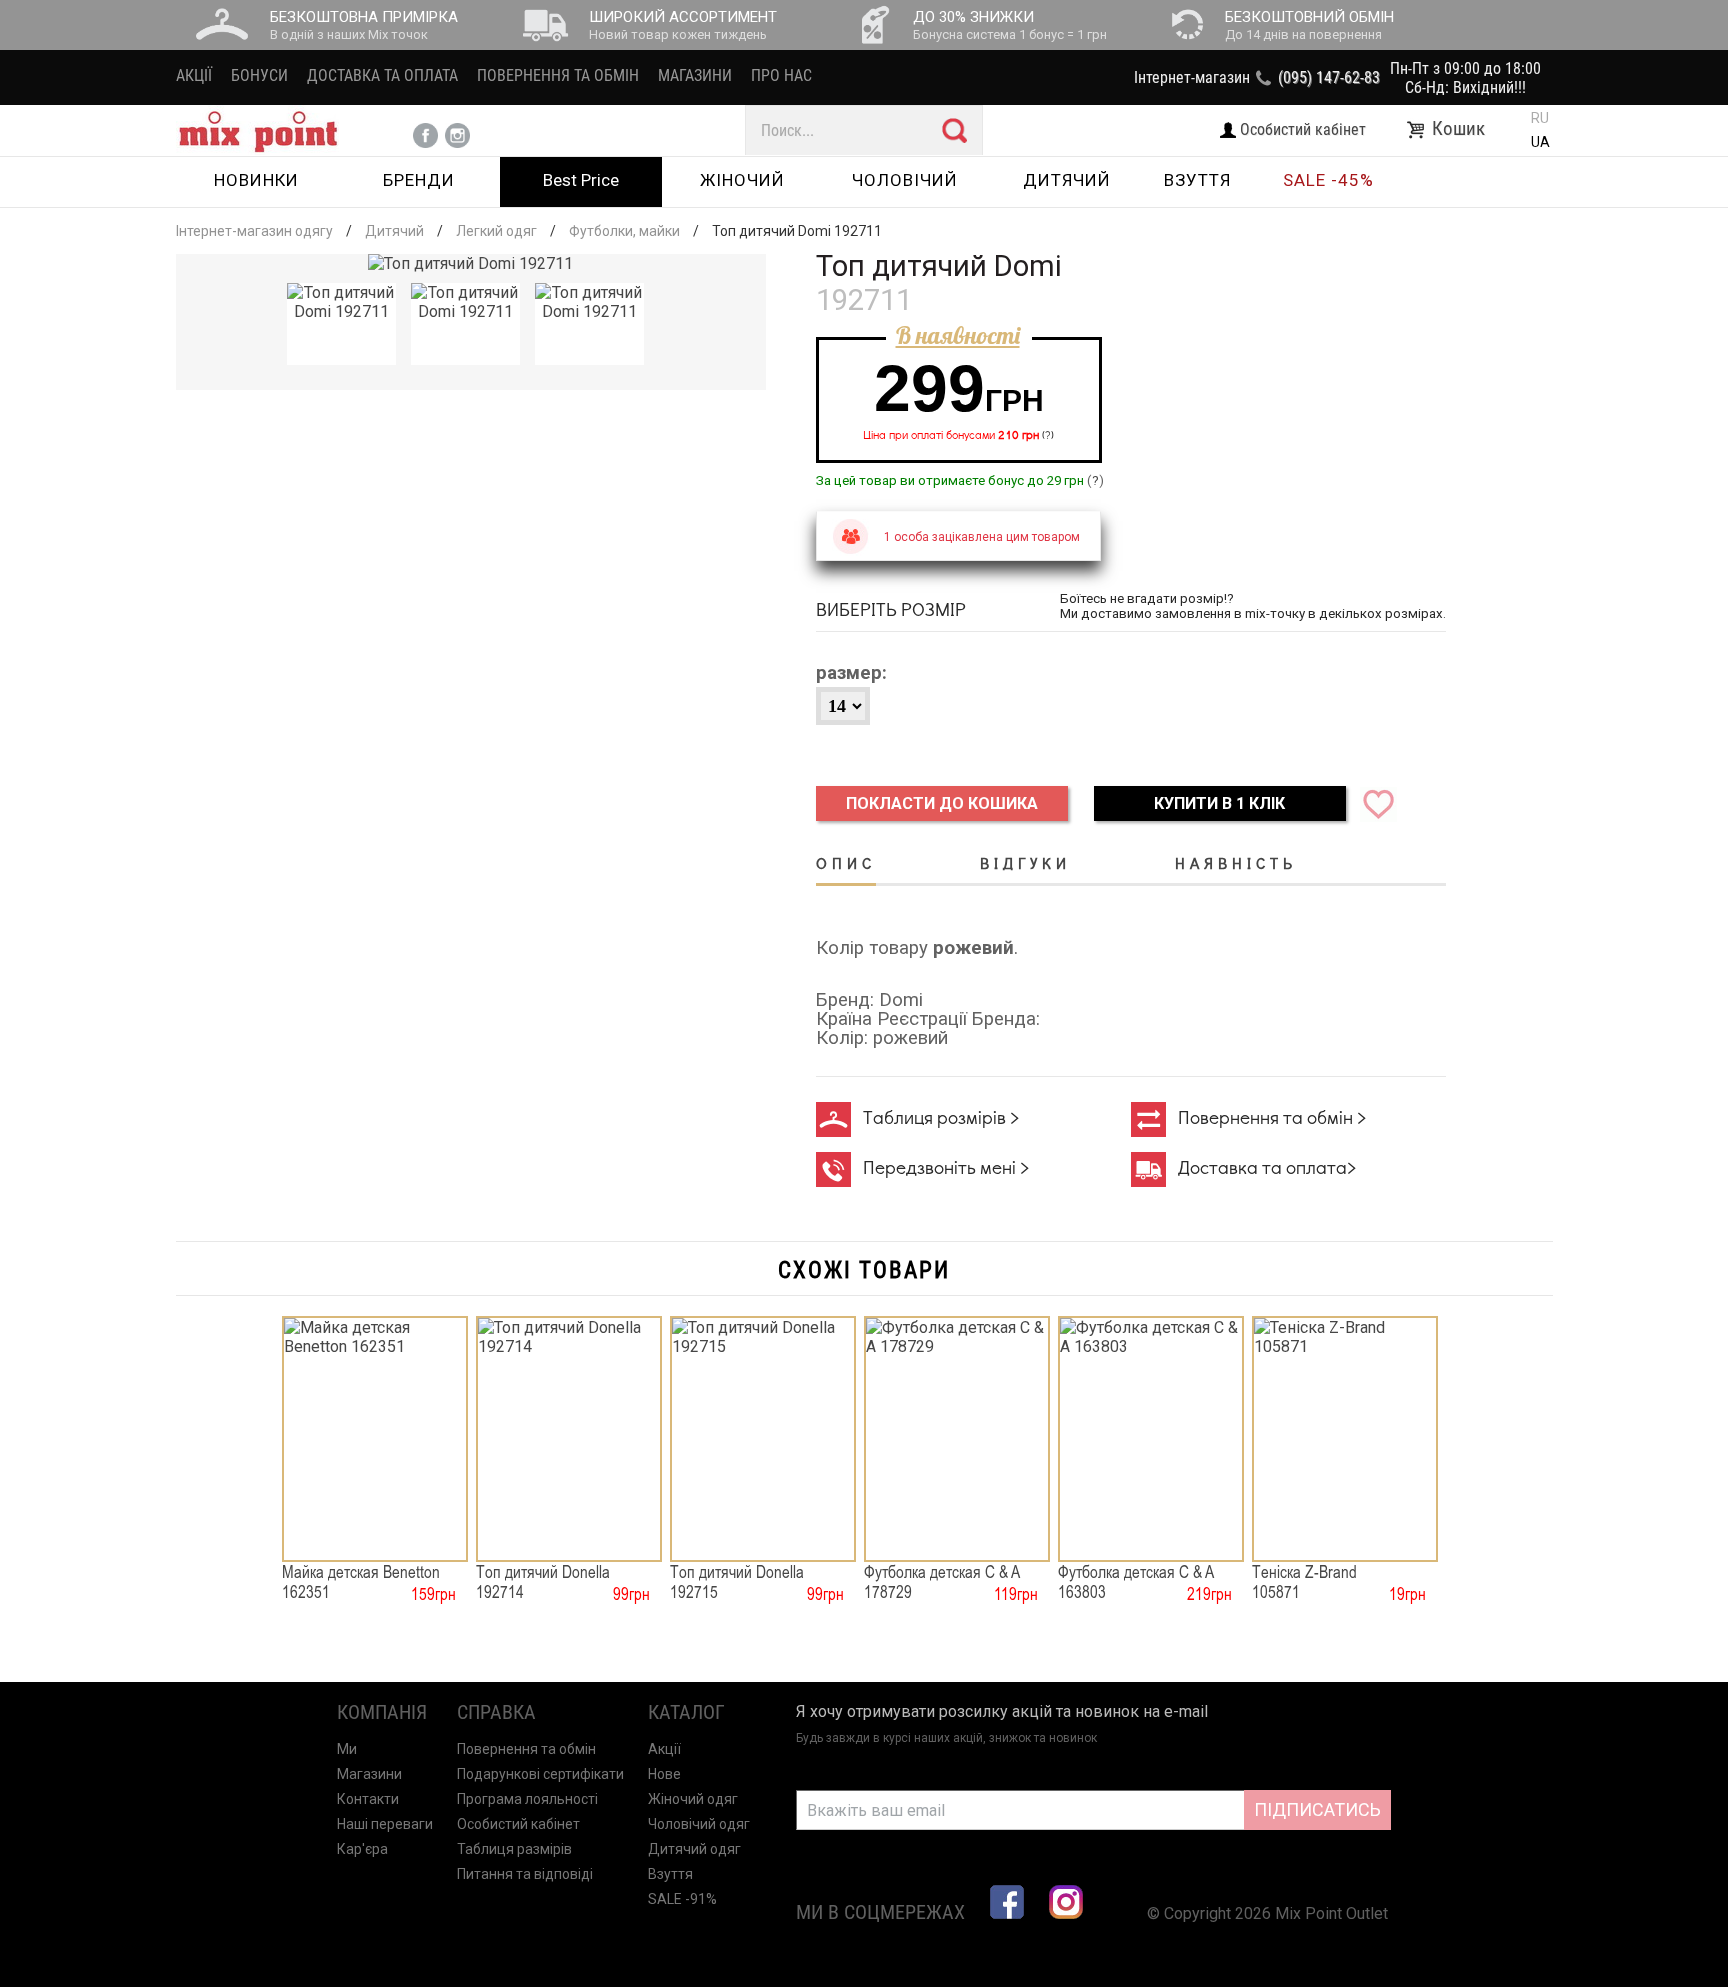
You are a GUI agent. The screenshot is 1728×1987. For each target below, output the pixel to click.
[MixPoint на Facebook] (1007, 1902)
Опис (846, 862)
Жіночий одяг (693, 1799)
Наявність (1236, 862)
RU (1540, 118)
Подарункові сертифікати (540, 1774)
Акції (194, 75)
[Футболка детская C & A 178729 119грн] (957, 1439)
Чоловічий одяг (699, 1824)
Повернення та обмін (558, 75)
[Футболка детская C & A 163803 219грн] (1151, 1439)
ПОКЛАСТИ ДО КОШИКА (942, 803)
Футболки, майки (624, 231)
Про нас (781, 75)
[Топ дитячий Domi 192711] (470, 263)
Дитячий (394, 231)
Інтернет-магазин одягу (254, 231)
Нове (664, 1774)
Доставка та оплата (382, 75)
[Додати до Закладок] (1373, 803)
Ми (347, 1749)
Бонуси (259, 75)
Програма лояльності (527, 1799)
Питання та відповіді (525, 1874)
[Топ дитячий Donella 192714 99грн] (569, 1439)
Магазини (695, 75)
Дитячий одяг (694, 1849)
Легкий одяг (496, 231)
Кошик (1460, 129)
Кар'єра (362, 1849)
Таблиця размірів (514, 1849)
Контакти (368, 1799)
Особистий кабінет (518, 1824)
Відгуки (1025, 862)
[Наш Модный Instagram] (1066, 1902)
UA (1540, 142)
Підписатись (1317, 1809)
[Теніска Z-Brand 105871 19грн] (1345, 1439)
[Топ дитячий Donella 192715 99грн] (763, 1439)
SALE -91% (682, 1899)
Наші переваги (385, 1824)
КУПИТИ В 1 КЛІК (1219, 803)
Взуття (670, 1874)
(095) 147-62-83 (1329, 77)
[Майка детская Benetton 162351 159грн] (375, 1439)
